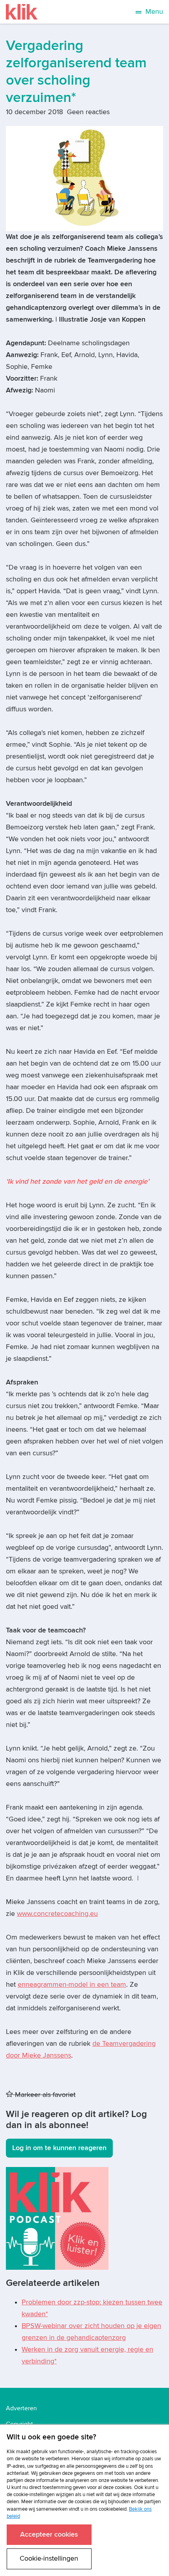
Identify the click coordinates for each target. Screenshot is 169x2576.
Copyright (19, 2424)
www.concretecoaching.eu (57, 1914)
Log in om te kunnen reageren (59, 2148)
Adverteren (21, 2408)
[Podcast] (57, 2218)
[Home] (22, 12)
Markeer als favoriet (44, 2095)
